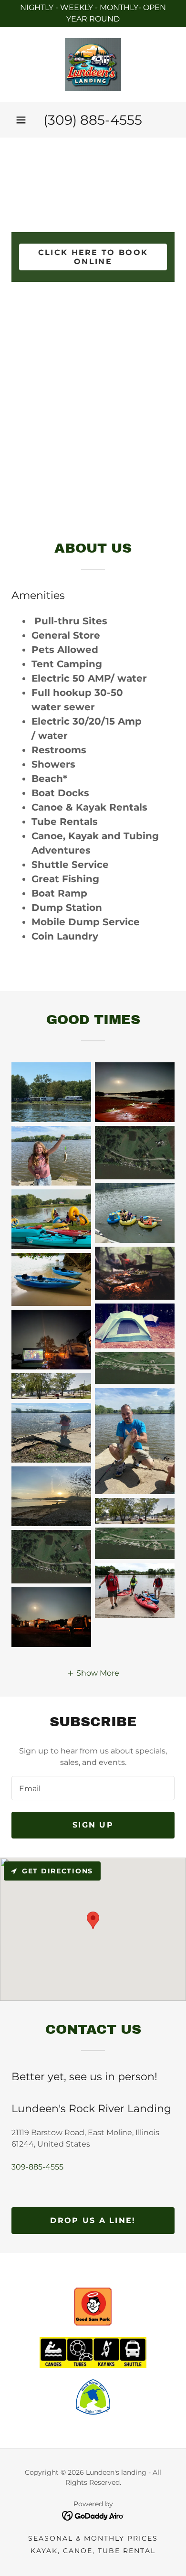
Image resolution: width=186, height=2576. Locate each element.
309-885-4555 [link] (37, 2167)
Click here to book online (93, 257)
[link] (93, 64)
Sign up (93, 1825)
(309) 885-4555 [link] (93, 120)
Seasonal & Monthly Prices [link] (93, 2538)
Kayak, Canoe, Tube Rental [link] (93, 2551)
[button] (21, 120)
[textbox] (93, 1788)
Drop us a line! (93, 2220)
